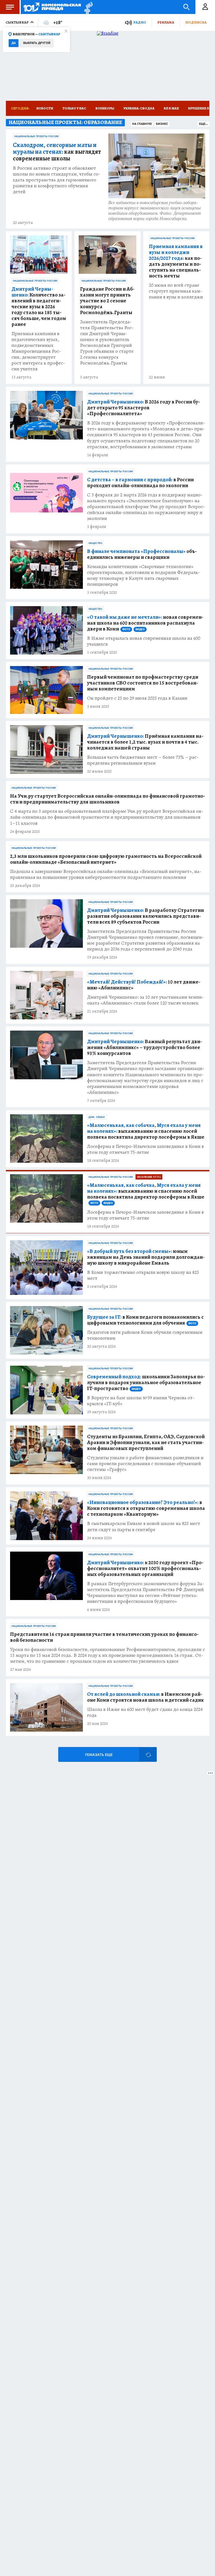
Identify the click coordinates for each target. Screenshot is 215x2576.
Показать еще (99, 1755)
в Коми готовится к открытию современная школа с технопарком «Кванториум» (146, 1508)
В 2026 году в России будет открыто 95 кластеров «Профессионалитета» (144, 408)
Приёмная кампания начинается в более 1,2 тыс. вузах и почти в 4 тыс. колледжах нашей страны (145, 742)
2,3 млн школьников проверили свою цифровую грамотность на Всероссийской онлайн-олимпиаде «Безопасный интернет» (106, 859)
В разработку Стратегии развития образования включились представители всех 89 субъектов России (145, 916)
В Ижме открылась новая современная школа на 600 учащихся (144, 641)
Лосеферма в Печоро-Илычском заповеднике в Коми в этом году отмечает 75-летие (145, 1149)
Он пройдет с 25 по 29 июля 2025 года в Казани (137, 698)
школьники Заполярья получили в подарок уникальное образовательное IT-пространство (146, 1383)
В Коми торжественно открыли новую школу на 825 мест (143, 1275)
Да (14, 43)
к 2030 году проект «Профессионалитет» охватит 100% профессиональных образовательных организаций (145, 1569)
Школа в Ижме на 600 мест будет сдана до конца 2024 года (145, 1712)
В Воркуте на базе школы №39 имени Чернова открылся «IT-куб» (141, 1401)
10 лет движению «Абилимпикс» (144, 985)
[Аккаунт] (205, 7)
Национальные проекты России (36, 136)
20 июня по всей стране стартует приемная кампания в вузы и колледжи (176, 291)
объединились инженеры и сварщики (142, 554)
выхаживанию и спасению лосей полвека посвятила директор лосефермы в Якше (146, 1131)
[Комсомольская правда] (52, 7)
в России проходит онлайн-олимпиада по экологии (140, 483)
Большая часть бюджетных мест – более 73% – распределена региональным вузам (143, 760)
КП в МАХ (171, 108)
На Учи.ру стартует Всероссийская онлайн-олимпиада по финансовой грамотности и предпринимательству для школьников (108, 799)
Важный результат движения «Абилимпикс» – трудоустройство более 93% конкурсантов (145, 1048)
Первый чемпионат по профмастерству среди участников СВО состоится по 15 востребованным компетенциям (143, 683)
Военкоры (105, 108)
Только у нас (74, 108)
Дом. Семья (97, 1117)
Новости (45, 108)
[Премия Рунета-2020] (87, 7)
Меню (10, 7)
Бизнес (162, 124)
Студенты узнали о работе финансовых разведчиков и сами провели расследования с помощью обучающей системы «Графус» (145, 1464)
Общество (95, 543)
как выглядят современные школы (57, 152)
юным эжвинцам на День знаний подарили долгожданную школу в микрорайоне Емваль (146, 1257)
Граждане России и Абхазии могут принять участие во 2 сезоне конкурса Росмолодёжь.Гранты (107, 301)
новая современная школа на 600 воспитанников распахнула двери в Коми (145, 623)
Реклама (166, 22)
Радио (140, 22)
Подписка (196, 22)
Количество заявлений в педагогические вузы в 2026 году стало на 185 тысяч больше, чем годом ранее (39, 307)
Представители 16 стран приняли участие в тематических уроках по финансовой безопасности (104, 1637)
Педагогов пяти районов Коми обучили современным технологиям (145, 1335)
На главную (142, 124)
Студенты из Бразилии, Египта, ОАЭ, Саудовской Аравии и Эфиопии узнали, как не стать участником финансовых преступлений (146, 1443)
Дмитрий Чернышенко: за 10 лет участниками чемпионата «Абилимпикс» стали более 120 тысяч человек (145, 1000)
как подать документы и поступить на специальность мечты (176, 261)
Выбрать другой (37, 43)
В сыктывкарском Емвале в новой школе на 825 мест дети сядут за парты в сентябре (144, 1526)
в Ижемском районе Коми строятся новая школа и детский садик (145, 1697)
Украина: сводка (139, 108)
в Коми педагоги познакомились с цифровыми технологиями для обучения (145, 1320)
